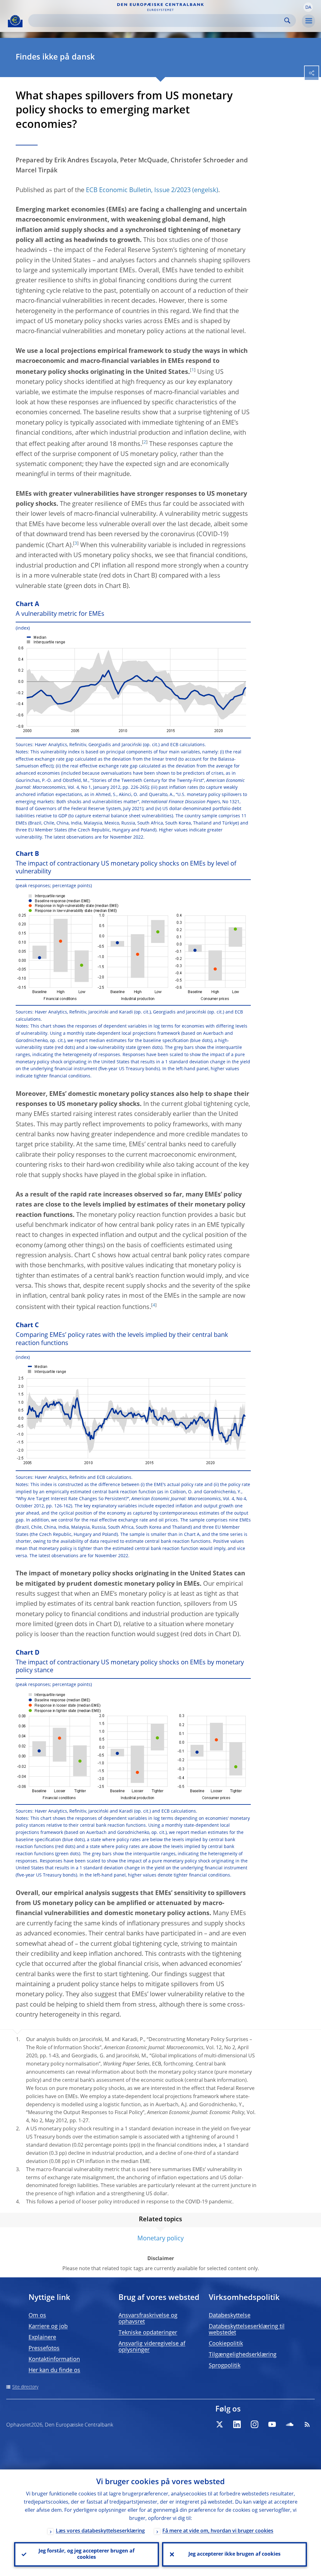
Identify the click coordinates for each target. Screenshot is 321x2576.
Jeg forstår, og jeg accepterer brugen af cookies (87, 2554)
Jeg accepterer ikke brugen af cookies (234, 2554)
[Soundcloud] (290, 2424)
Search (287, 21)
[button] (308, 7)
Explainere (42, 2338)
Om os (37, 2316)
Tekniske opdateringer (148, 2333)
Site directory (25, 2387)
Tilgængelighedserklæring (243, 2355)
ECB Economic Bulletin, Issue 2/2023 (138, 191)
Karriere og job (48, 2327)
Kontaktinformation (54, 2359)
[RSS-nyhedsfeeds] (307, 2424)
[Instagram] (255, 2424)
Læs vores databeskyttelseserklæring (100, 2531)
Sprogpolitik (225, 2366)
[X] (219, 2424)
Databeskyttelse (230, 2316)
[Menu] (308, 21)
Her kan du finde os (54, 2370)
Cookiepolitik (226, 2344)
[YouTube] (272, 2424)
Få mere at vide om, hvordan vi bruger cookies (218, 2531)
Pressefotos (44, 2348)
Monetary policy (160, 2239)
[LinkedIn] (237, 2424)
